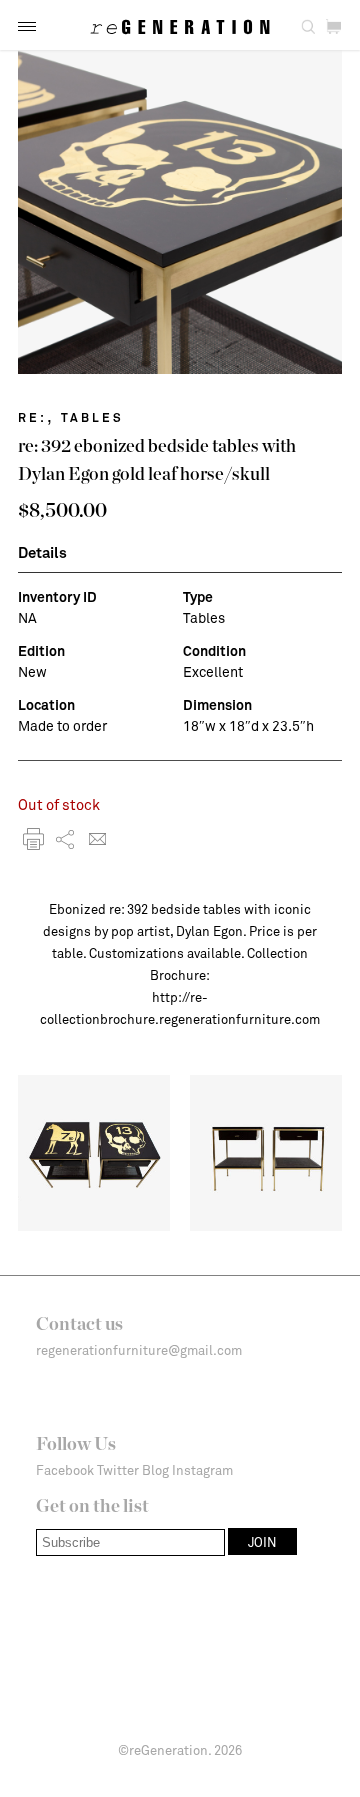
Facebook (65, 1470)
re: (32, 417)
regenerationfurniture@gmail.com (139, 1350)
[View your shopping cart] (333, 27)
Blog (155, 1470)
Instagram (202, 1470)
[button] (27, 26)
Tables (92, 417)
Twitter (118, 1470)
